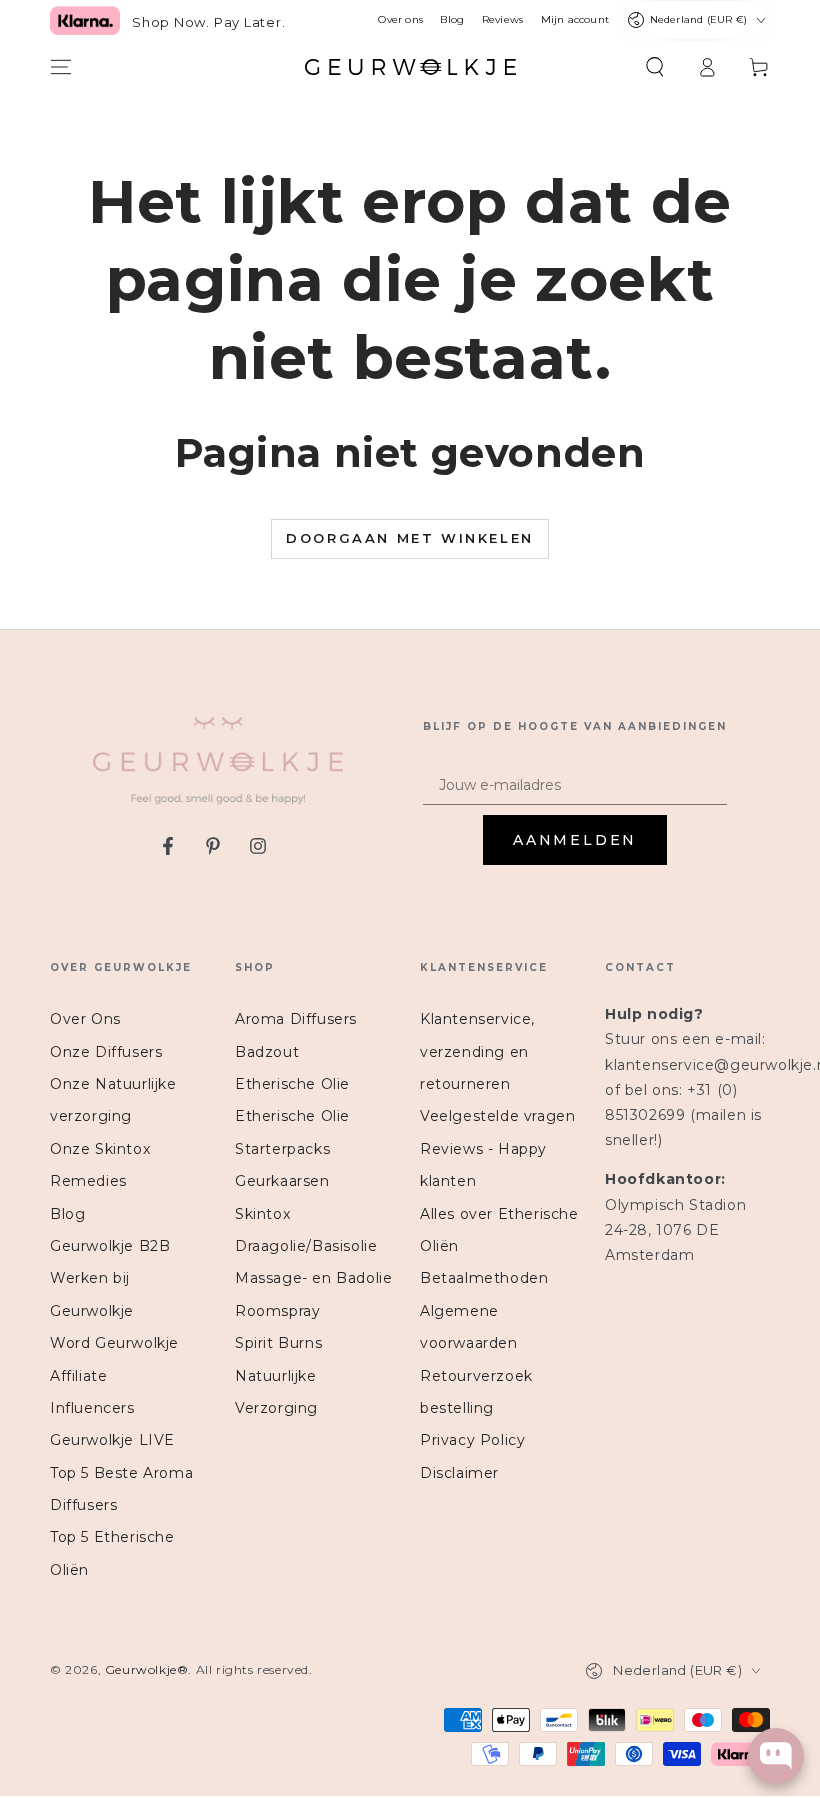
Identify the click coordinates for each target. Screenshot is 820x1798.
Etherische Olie (292, 1084)
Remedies (88, 1181)
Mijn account (575, 20)
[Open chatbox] (776, 1756)
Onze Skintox (100, 1149)
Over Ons (85, 1019)
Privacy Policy (472, 1440)
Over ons (400, 20)
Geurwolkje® (147, 1669)
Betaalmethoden (484, 1278)
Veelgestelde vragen (497, 1116)
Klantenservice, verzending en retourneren (477, 1051)
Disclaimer (459, 1473)
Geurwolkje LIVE (112, 1440)
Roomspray (277, 1311)
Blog (452, 20)
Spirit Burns (278, 1343)
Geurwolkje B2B (110, 1246)
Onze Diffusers (106, 1052)
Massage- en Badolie (313, 1278)
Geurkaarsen (282, 1181)
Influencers (92, 1408)
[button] (655, 67)
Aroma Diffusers (296, 1019)
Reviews (502, 20)
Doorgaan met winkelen (410, 538)
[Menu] (61, 67)
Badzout (267, 1052)
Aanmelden (575, 840)
